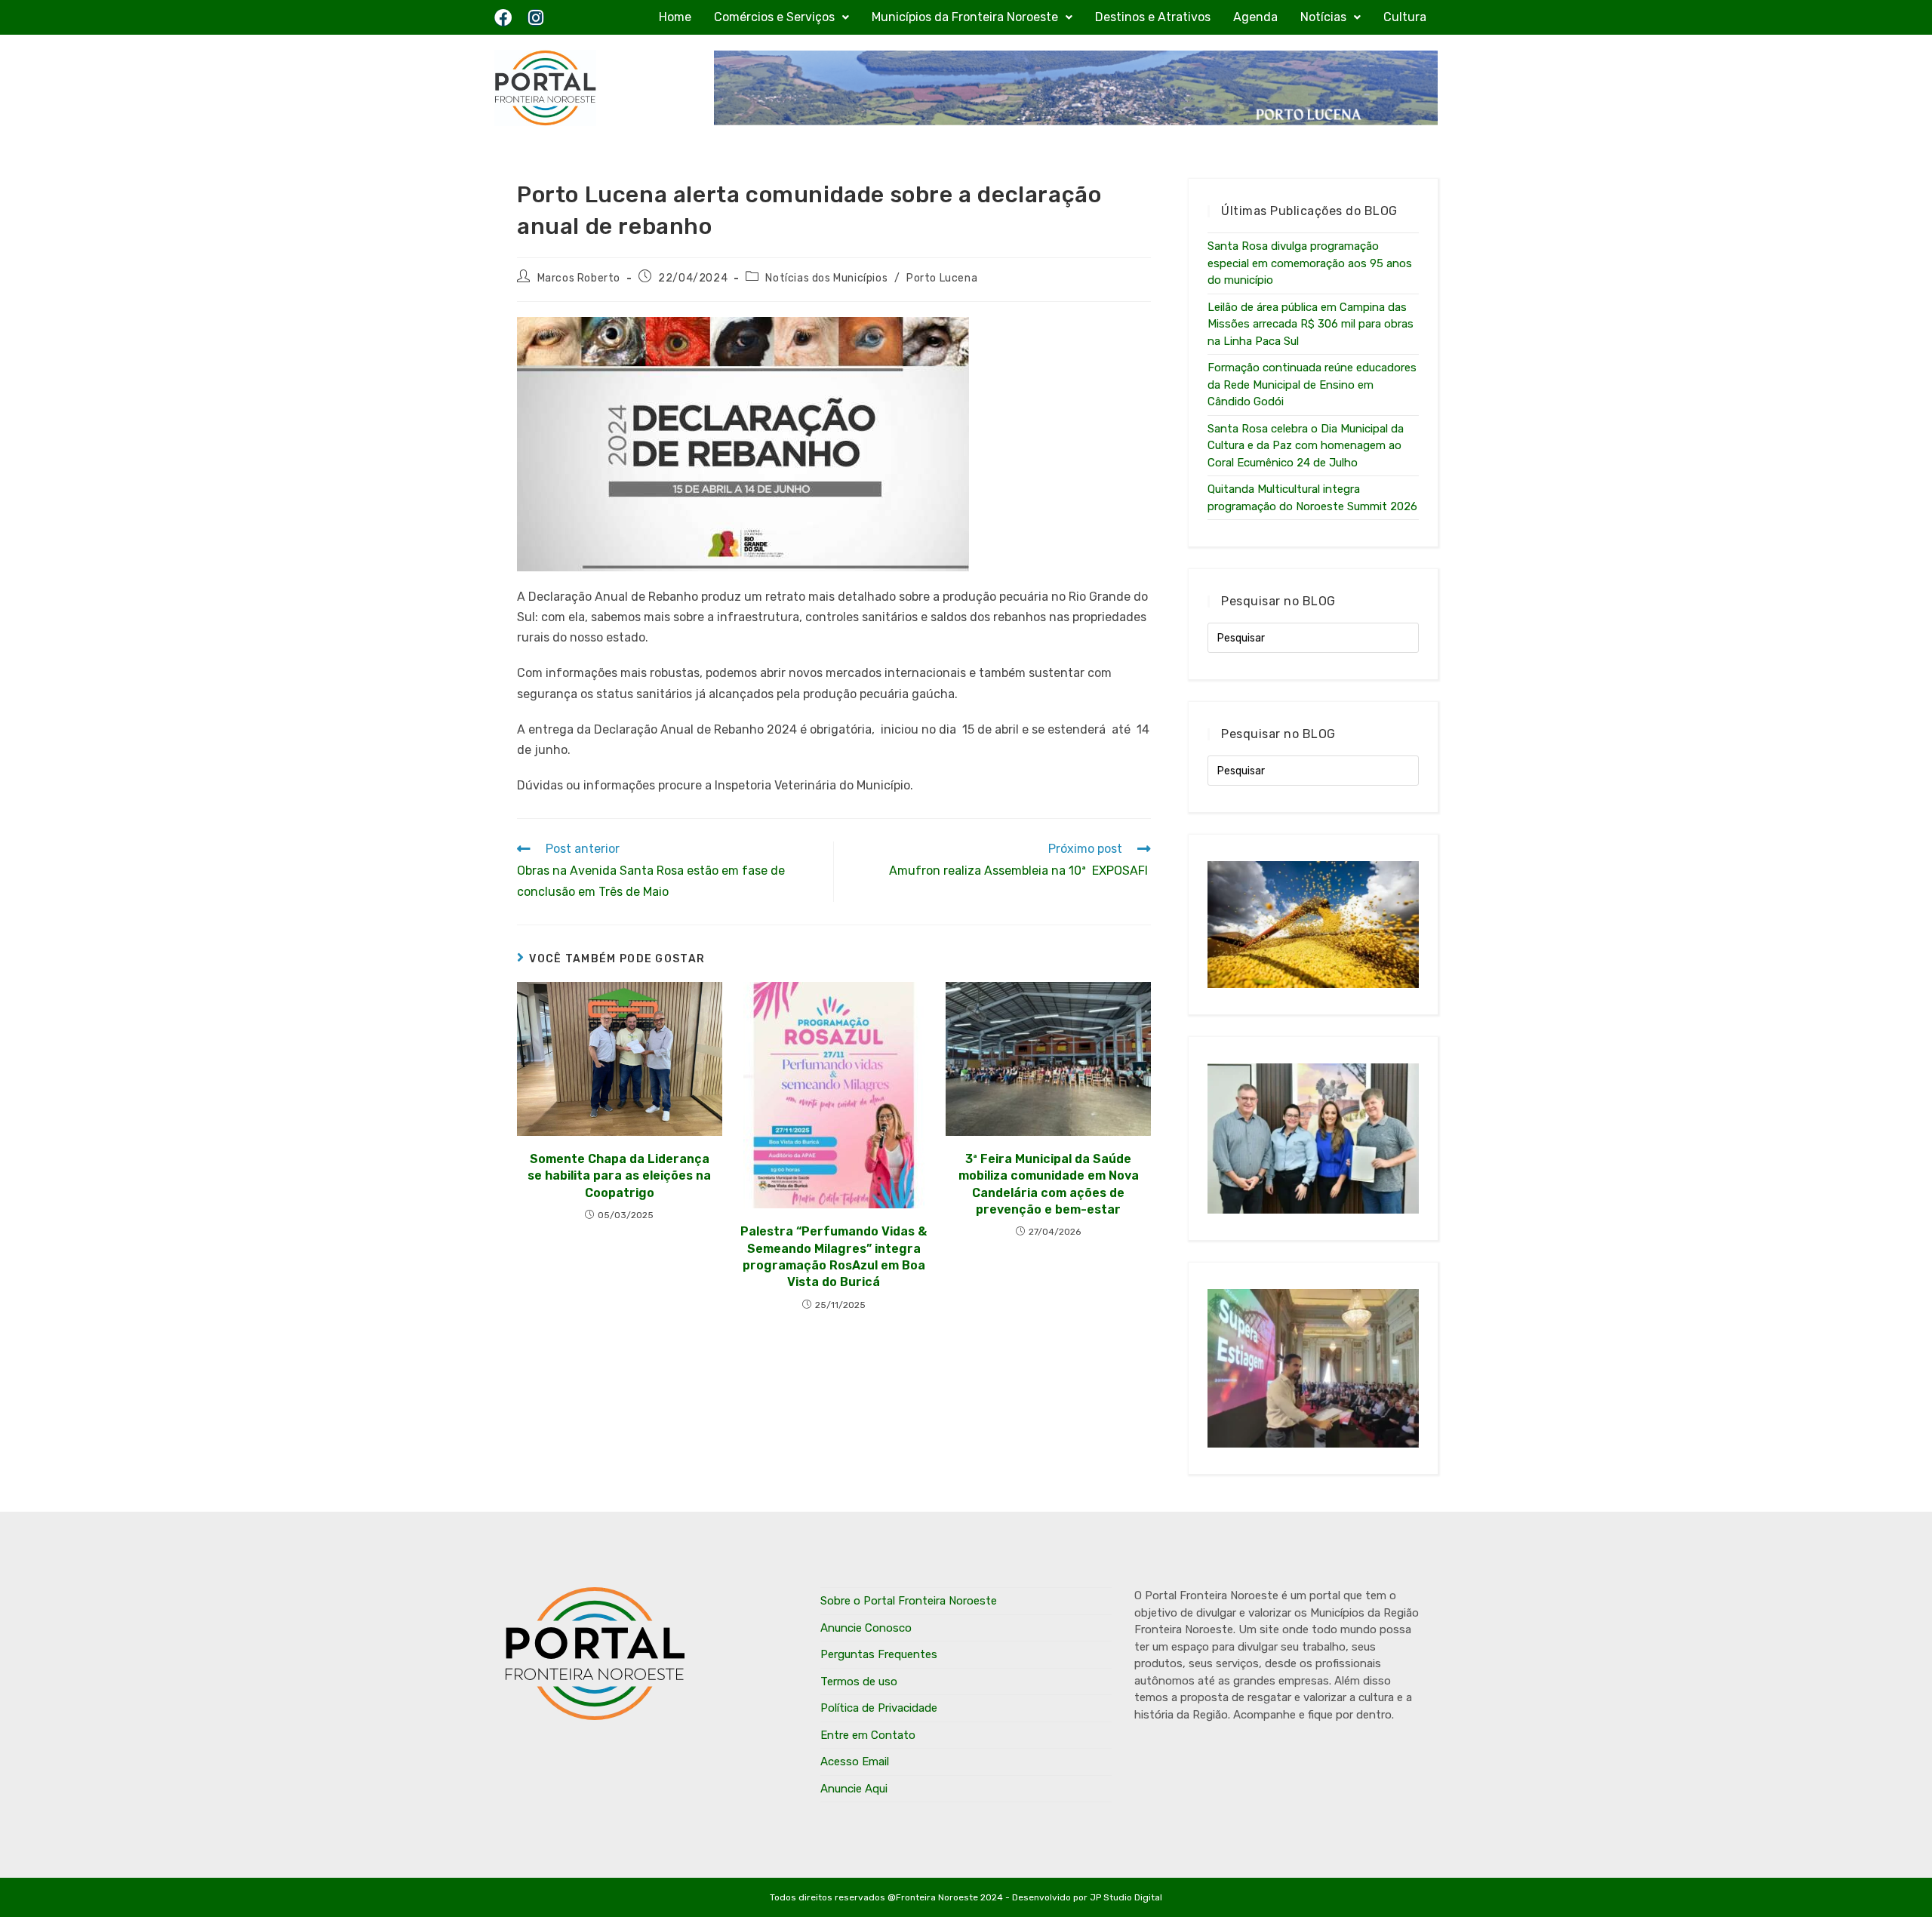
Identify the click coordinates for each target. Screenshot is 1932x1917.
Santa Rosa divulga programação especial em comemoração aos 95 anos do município (1310, 263)
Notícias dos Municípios (826, 278)
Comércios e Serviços (774, 17)
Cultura (1405, 17)
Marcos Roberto (579, 278)
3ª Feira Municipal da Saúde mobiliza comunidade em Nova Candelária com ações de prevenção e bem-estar (1049, 1184)
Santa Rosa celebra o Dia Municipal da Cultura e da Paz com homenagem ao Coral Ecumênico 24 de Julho (1306, 446)
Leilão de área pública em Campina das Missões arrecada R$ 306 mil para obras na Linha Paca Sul (1311, 324)
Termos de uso (859, 1682)
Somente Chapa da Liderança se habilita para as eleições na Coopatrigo (619, 1176)
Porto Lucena (942, 278)
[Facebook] (503, 18)
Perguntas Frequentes (879, 1654)
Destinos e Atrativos (1153, 17)
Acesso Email (855, 1762)
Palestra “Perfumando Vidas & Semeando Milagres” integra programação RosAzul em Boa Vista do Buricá (834, 1257)
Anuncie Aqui (854, 1789)
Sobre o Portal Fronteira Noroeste (909, 1601)
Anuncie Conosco (866, 1628)
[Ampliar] (949, 337)
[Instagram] (535, 18)
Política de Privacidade (879, 1708)
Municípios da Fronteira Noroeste (965, 17)
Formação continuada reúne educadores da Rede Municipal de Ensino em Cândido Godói (1312, 385)
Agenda (1255, 17)
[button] (781, 17)
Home (675, 17)
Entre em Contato (868, 1735)
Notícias (1323, 17)
